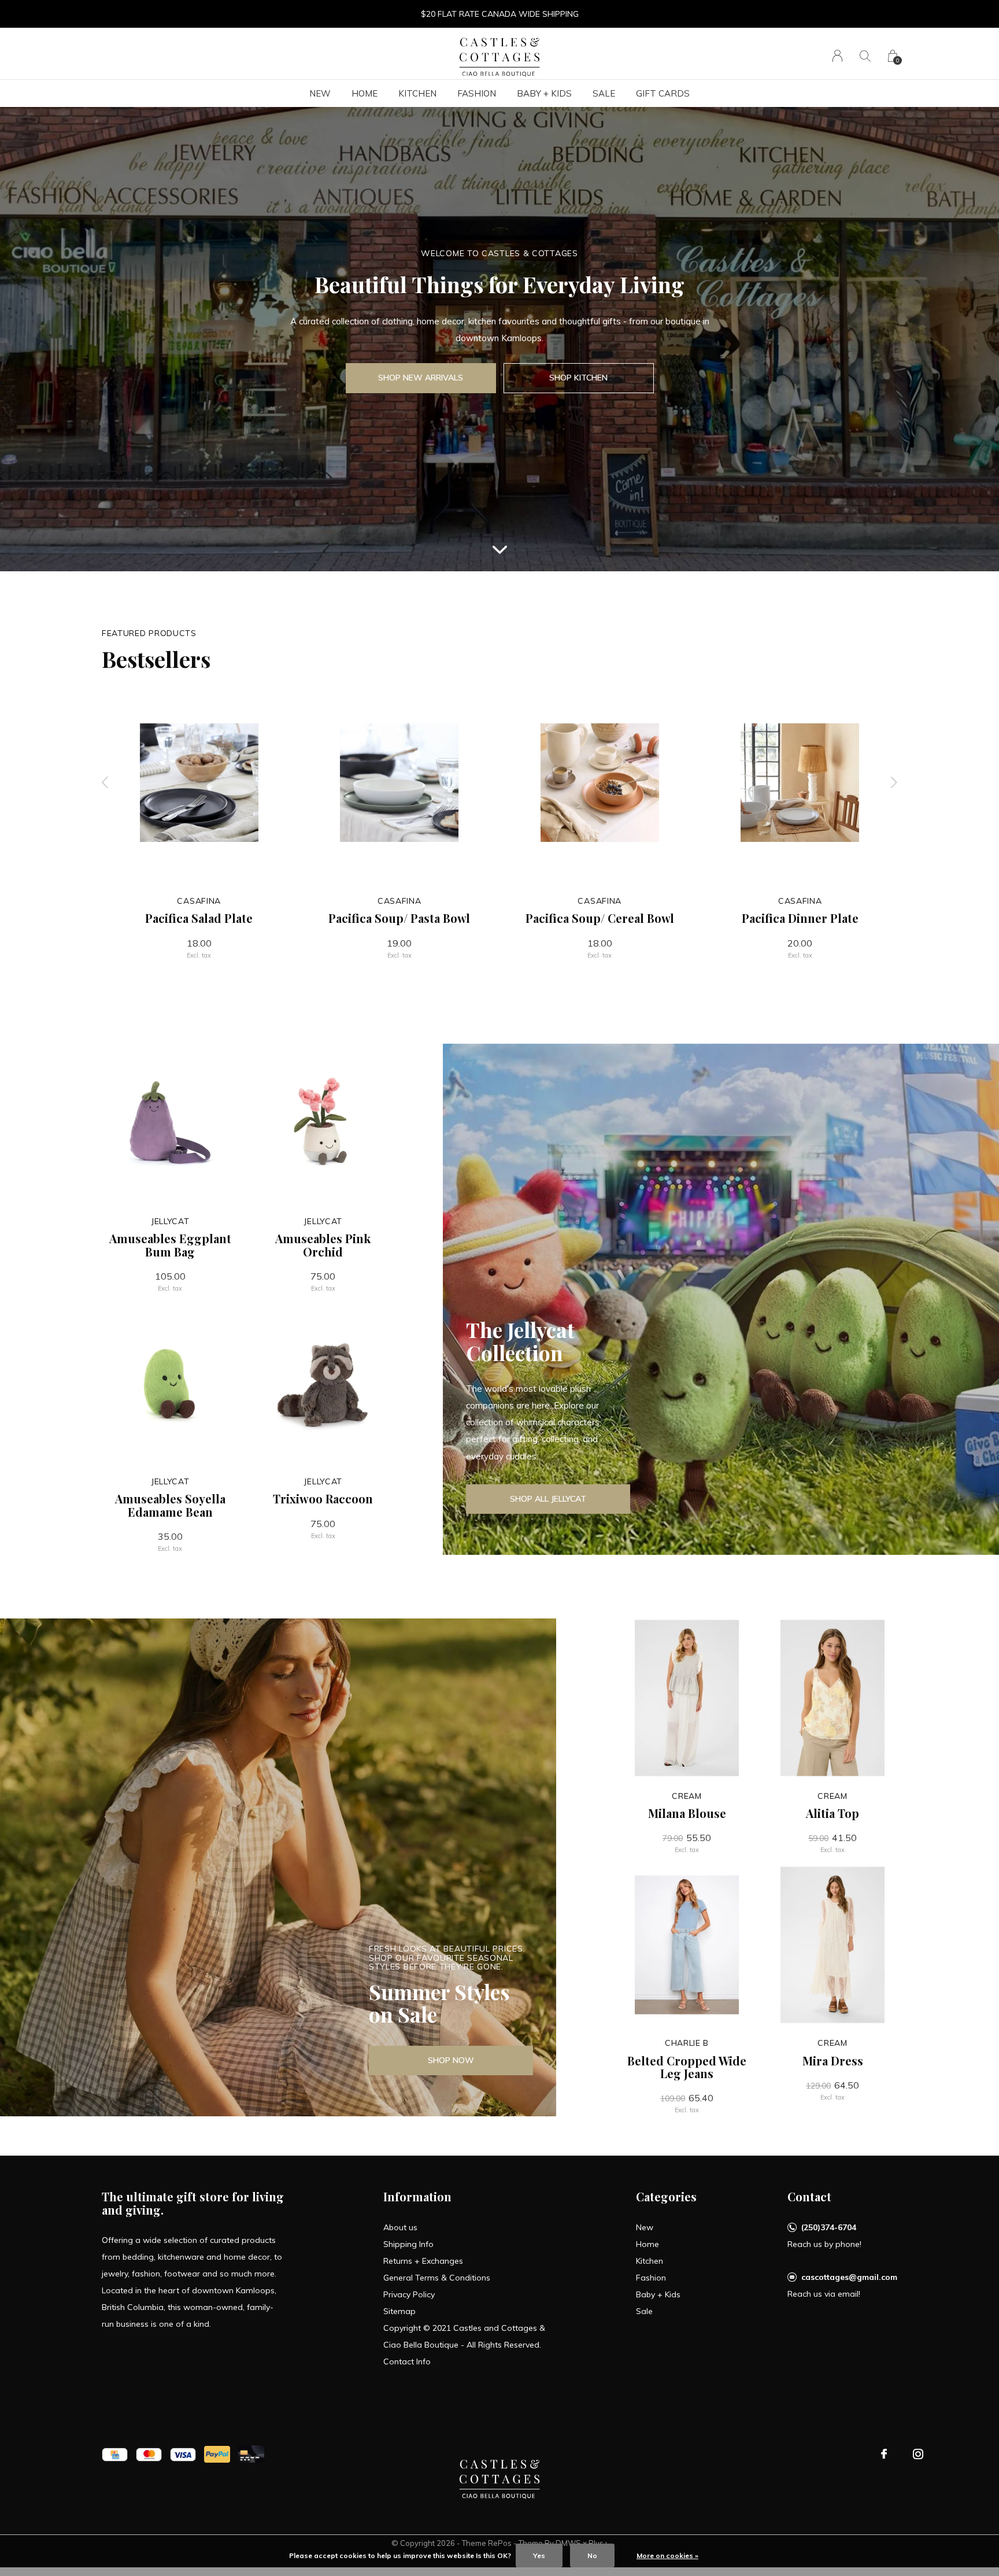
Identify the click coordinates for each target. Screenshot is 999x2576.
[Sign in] (837, 56)
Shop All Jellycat (548, 1499)
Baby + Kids (544, 93)
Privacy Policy (409, 2294)
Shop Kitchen (578, 378)
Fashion (477, 93)
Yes (539, 2555)
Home (365, 93)
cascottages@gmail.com (849, 2277)
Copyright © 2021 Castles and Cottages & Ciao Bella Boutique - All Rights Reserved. (464, 2336)
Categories (666, 2196)
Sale (604, 93)
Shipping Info (408, 2244)
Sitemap (399, 2311)
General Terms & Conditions (437, 2278)
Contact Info (407, 2361)
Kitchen (417, 93)
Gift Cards (663, 93)
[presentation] (105, 783)
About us (400, 2227)
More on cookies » (667, 2555)
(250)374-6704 (829, 2227)
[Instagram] (918, 2454)
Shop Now (451, 2060)
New (320, 93)
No (592, 2555)
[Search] (865, 56)
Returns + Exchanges (423, 2261)
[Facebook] (884, 2454)
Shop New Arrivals (421, 378)
